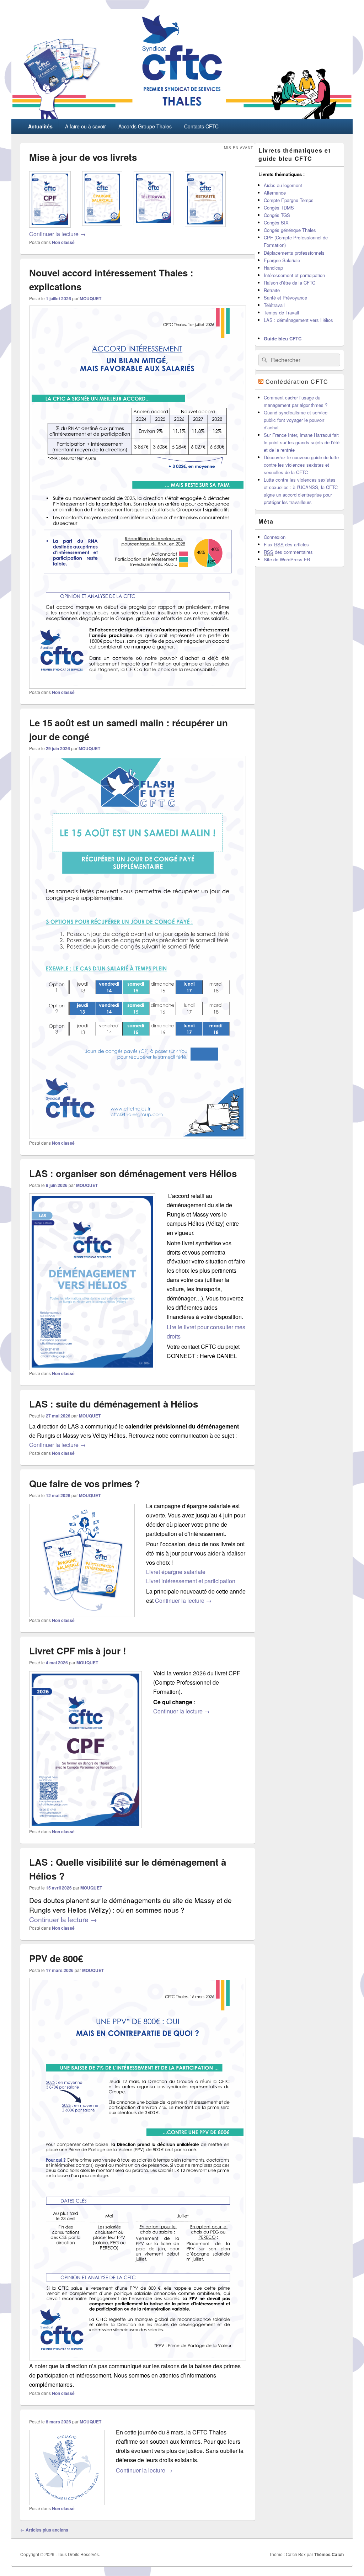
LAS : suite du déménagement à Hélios (114, 1404)
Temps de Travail (281, 312)
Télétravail (274, 305)
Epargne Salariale (282, 260)
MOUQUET (90, 298)
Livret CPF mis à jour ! (78, 1651)
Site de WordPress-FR (287, 559)
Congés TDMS (279, 208)
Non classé (63, 242)
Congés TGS (277, 215)
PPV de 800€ (56, 1958)
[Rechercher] (264, 360)
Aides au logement (283, 185)
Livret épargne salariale (176, 1572)
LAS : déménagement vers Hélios (298, 320)
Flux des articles (286, 544)
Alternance (275, 193)
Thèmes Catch (329, 2554)
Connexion (275, 537)
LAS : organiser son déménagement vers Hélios (133, 1173)
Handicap (273, 268)
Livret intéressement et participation (191, 1581)
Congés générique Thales (290, 230)
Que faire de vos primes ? (85, 1483)
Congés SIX (276, 222)
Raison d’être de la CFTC (290, 283)
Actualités (40, 126)
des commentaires (288, 552)
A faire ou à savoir (85, 126)
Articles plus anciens (44, 2530)
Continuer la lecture (57, 234)
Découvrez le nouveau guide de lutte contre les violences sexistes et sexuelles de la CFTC (301, 465)
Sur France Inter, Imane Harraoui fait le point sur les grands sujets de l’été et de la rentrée (302, 442)
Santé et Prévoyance (285, 298)
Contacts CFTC (201, 126)
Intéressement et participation (294, 275)
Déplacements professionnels (294, 253)
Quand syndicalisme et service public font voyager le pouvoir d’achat (296, 420)
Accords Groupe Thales (145, 126)
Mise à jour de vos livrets (83, 157)
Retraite (272, 290)
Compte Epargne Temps (289, 200)
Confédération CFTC (297, 381)
